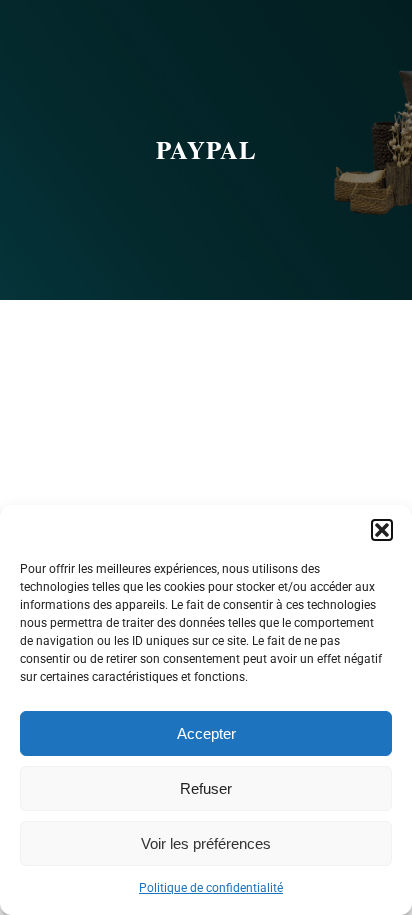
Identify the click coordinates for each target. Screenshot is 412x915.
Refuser (206, 788)
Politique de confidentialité (211, 888)
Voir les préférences (206, 843)
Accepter (206, 733)
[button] (382, 530)
